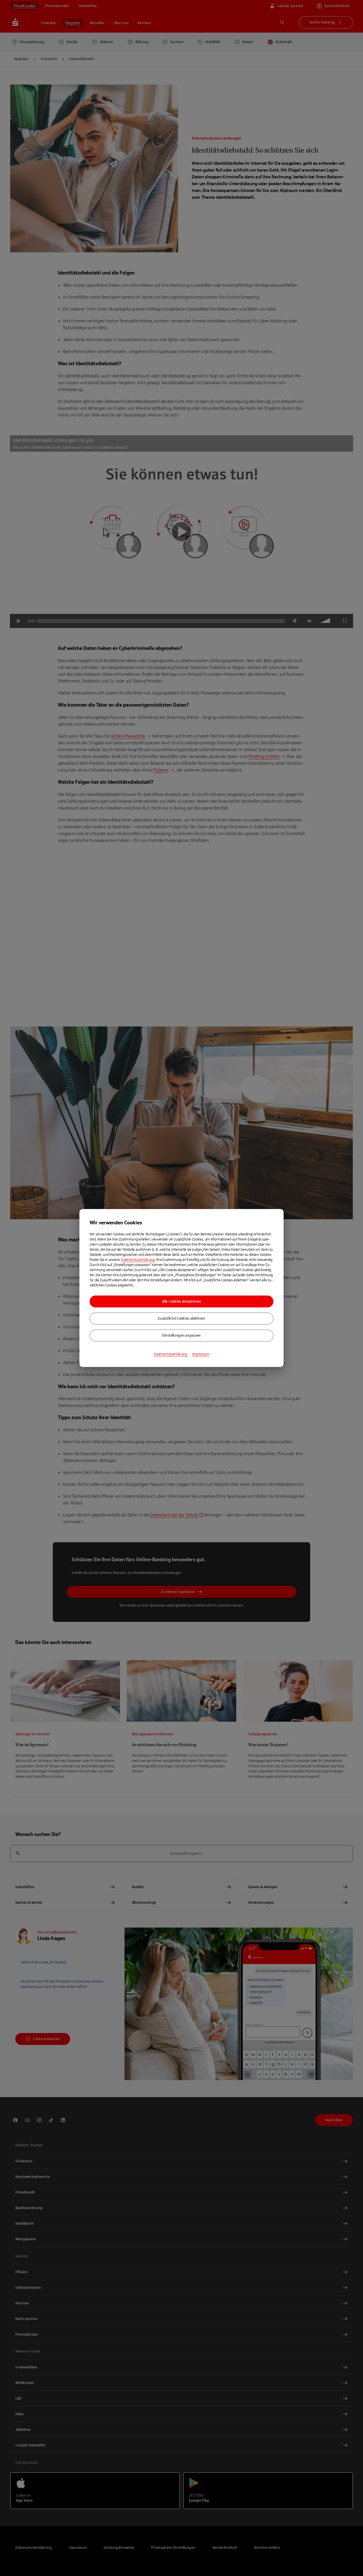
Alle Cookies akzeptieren (181, 1301)
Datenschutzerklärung (138, 1260)
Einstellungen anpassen (181, 1335)
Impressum (201, 1354)
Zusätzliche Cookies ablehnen (181, 1318)
